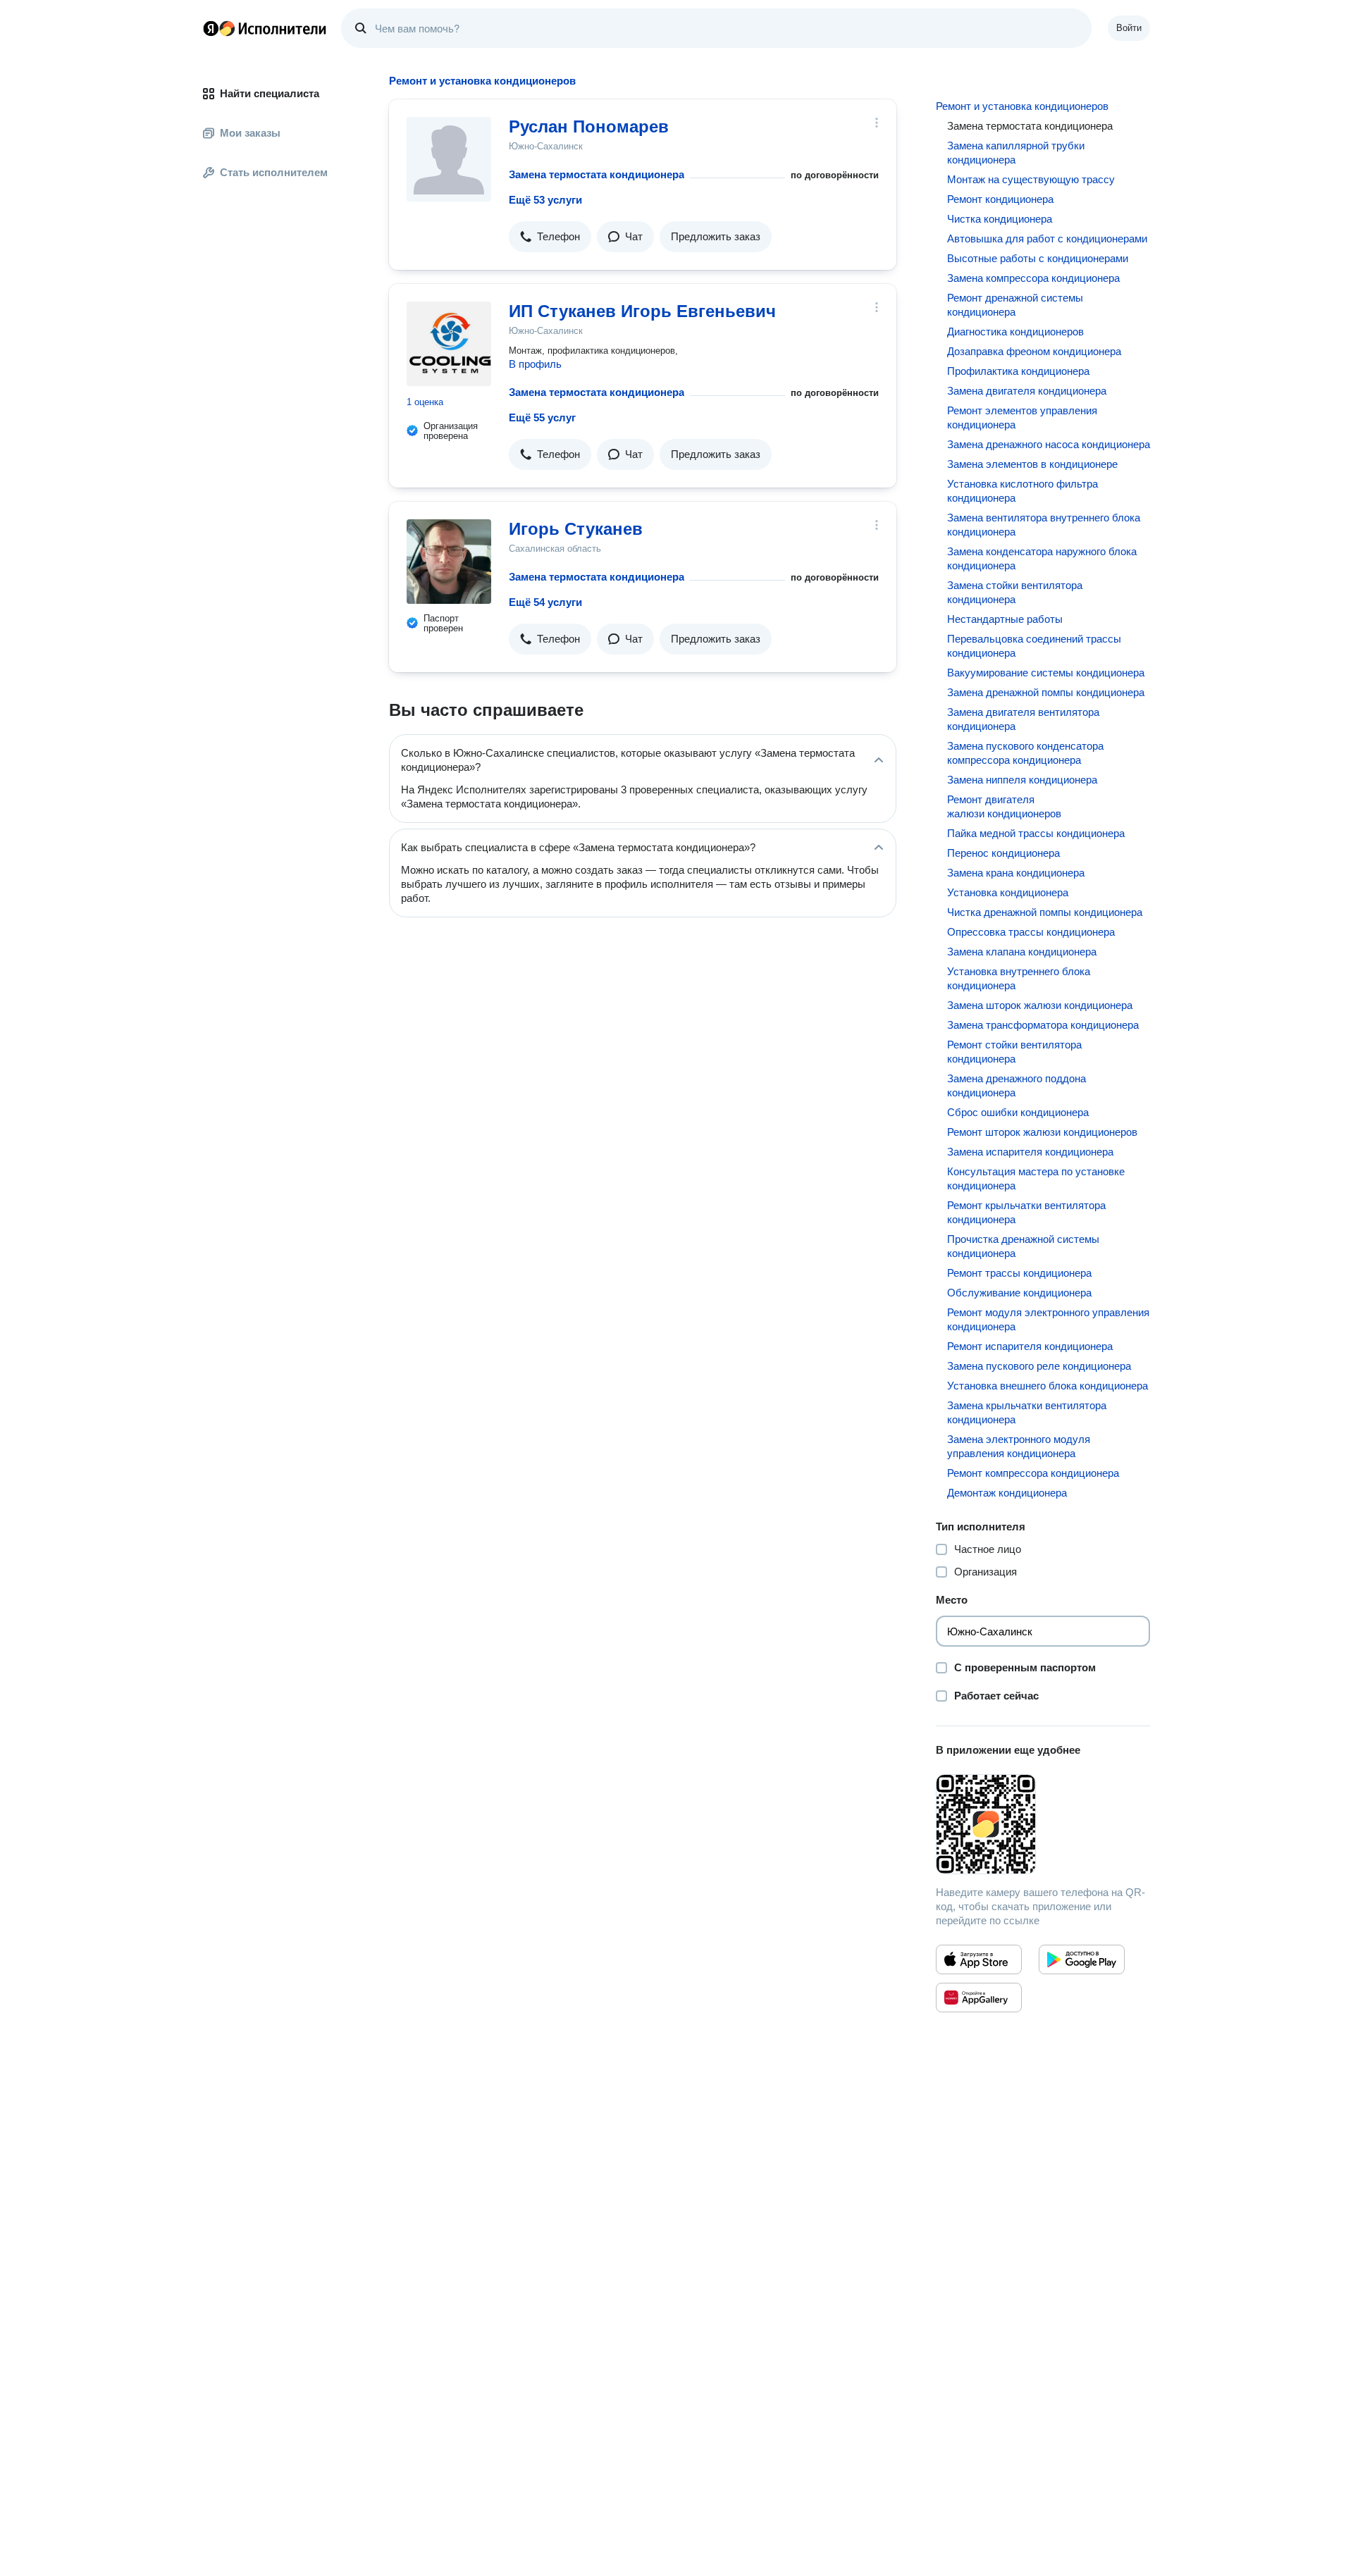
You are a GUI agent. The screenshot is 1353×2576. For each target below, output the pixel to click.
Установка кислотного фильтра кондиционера (1023, 491)
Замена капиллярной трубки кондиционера (1016, 153)
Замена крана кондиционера (1016, 873)
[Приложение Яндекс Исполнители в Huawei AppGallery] (979, 1998)
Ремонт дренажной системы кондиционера (1015, 305)
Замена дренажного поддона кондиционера (1017, 1085)
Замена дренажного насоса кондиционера (1049, 444)
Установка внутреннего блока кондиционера (1019, 978)
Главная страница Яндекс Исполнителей (265, 28)
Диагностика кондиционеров (1015, 332)
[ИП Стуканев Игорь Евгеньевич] (449, 344)
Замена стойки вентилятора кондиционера (1015, 592)
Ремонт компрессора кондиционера (1033, 1473)
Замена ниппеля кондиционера (1022, 780)
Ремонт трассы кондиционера (1019, 1273)
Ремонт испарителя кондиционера (1030, 1346)
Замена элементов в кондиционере (1032, 464)
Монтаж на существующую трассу (1031, 179)
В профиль (535, 364)
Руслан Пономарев (589, 126)
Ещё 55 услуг (542, 417)
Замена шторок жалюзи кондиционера (1040, 1005)
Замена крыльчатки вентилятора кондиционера (1027, 1412)
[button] (550, 237)
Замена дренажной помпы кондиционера (1046, 692)
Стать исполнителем (274, 172)
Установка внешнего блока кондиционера (1048, 1386)
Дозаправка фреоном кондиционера (1034, 351)
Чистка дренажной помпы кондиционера (1045, 912)
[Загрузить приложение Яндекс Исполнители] (1043, 1824)
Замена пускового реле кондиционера (1039, 1366)
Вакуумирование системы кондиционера (1046, 673)
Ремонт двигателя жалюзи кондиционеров (1004, 806)
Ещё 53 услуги (545, 200)
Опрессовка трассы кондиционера (1031, 932)
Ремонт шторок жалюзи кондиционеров (1042, 1132)
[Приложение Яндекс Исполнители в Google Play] (1082, 1959)
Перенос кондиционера (1003, 853)
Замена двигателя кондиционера (1027, 391)
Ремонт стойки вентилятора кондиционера (1014, 1052)
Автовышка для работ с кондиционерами (1047, 239)
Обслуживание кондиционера (1019, 1293)
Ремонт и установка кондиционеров (1022, 106)
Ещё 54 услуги (545, 602)
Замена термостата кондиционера (597, 174)
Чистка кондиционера (1000, 219)
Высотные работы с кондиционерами (1038, 258)
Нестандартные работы (1005, 619)
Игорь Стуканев (576, 529)
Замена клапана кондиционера (1022, 952)
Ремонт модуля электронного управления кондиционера (1048, 1319)
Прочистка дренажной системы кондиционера (1023, 1246)
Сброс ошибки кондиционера (1018, 1112)
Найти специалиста (270, 93)
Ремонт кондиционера (1000, 199)
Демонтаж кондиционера (1007, 1493)
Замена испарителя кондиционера (1030, 1152)
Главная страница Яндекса (211, 28)
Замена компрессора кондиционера (1033, 278)
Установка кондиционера (1008, 892)
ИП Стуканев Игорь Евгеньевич (642, 311)
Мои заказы (250, 133)
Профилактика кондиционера (1018, 371)
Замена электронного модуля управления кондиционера (1019, 1446)
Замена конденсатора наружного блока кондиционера (1042, 558)
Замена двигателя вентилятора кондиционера (1023, 719)
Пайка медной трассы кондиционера (1036, 833)
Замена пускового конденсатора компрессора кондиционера (1025, 753)
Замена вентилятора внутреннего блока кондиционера (1044, 525)
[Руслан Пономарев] (449, 159)
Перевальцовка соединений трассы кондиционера (1034, 646)
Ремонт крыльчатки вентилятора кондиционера (1026, 1212)
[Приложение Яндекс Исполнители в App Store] (979, 1959)
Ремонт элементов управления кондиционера (1022, 417)
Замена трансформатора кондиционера (1043, 1025)
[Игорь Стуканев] (449, 562)
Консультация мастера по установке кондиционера (1036, 1178)
